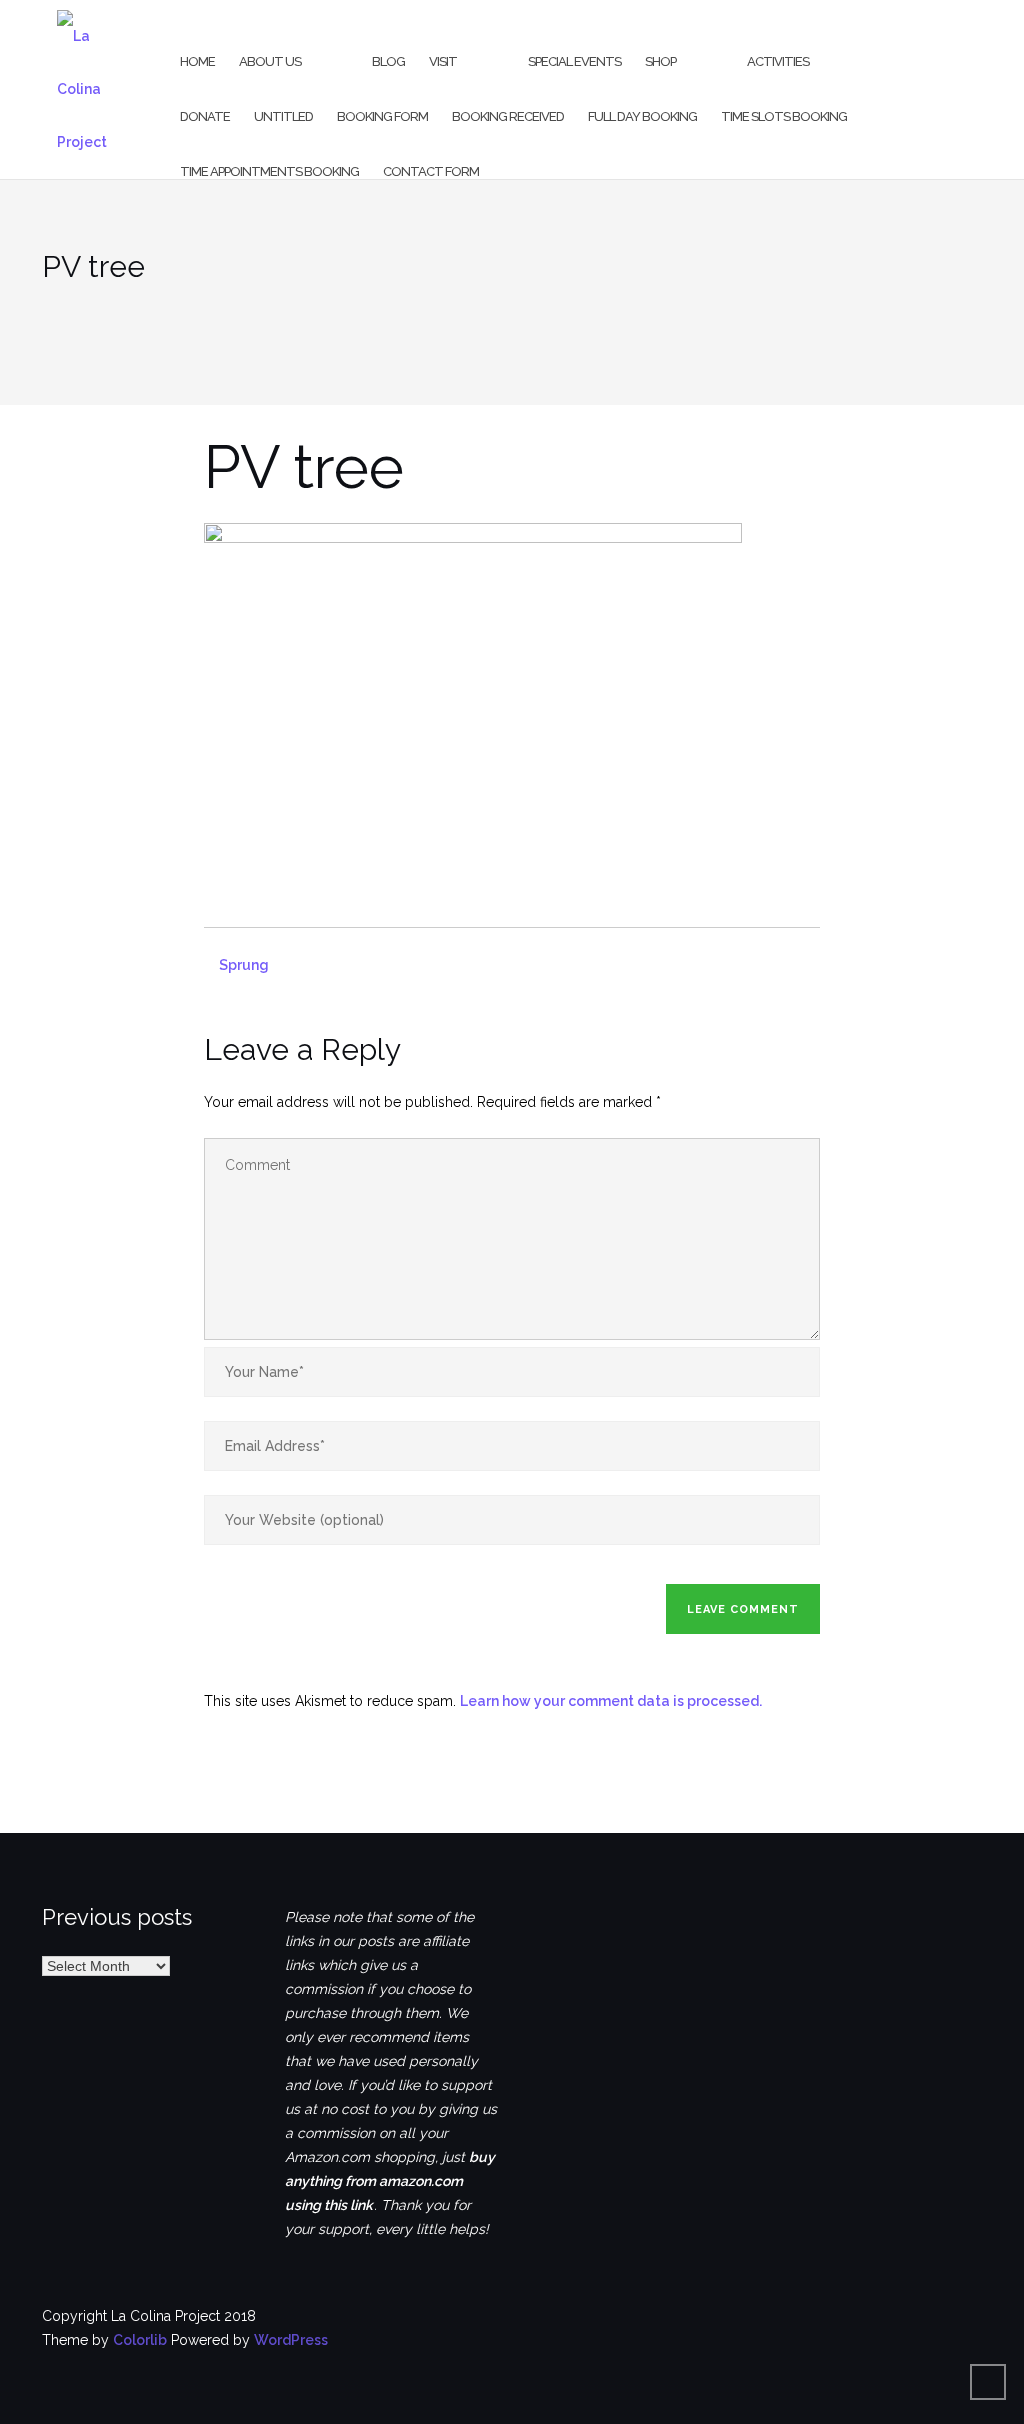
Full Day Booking (642, 116)
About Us (270, 61)
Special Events (574, 61)
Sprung (244, 965)
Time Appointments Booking (269, 171)
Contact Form (431, 171)
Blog (388, 61)
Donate (205, 116)
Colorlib (140, 2340)
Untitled (283, 116)
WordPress (291, 2340)
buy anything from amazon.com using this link (390, 2181)
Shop (660, 61)
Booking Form (382, 116)
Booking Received (508, 116)
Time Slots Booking (784, 116)
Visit (443, 61)
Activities (778, 61)
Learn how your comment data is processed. (611, 1701)
